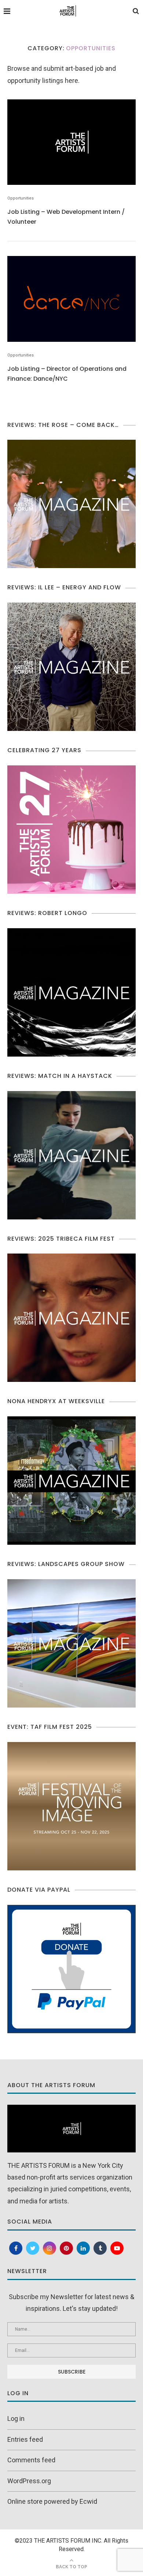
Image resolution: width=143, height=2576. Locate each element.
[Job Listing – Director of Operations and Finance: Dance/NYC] (71, 299)
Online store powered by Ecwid (52, 2501)
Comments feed (31, 2460)
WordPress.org (29, 2481)
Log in (16, 2418)
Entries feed (25, 2439)
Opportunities (21, 198)
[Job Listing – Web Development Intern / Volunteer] (71, 142)
